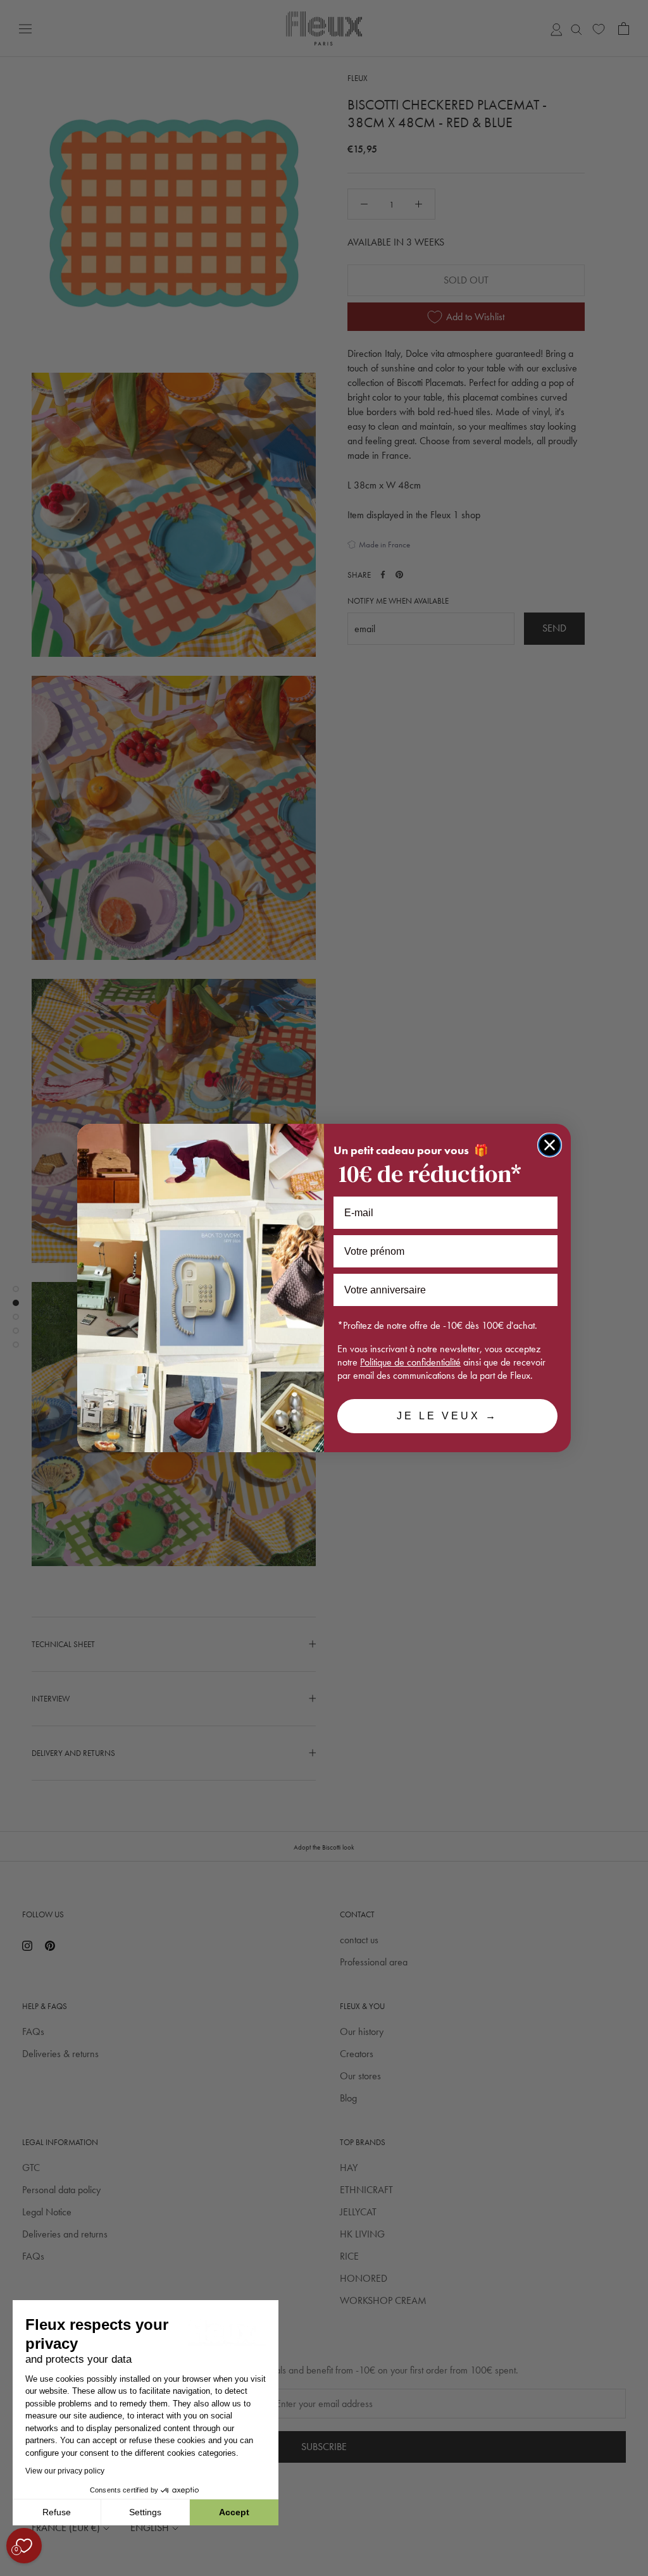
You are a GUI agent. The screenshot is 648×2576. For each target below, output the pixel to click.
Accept (234, 2512)
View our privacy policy (65, 2471)
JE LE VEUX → (447, 1416)
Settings (145, 2512)
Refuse (57, 2512)
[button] (12, 2569)
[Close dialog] (550, 1145)
